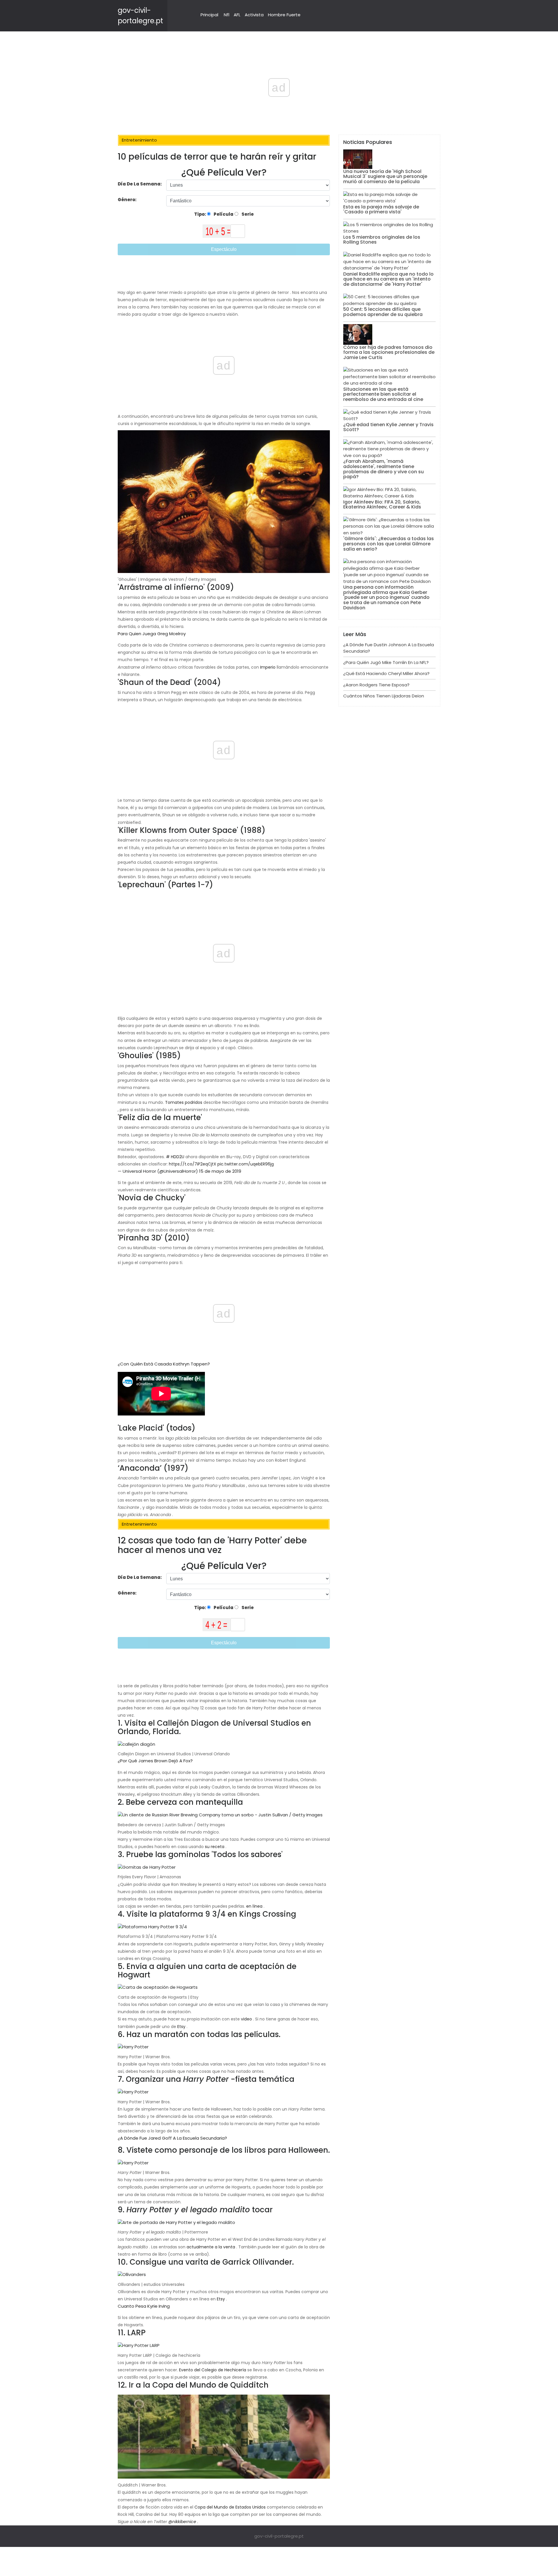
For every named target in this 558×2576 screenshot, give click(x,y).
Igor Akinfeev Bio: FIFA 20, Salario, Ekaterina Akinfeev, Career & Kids (382, 505)
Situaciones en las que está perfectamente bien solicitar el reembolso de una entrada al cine (383, 394)
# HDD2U (175, 1157)
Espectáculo (224, 249)
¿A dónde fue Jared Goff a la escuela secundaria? (172, 2138)
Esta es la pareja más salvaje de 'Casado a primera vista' (381, 209)
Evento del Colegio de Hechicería (213, 2370)
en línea (254, 1906)
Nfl (227, 15)
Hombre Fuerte (284, 15)
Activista (254, 15)
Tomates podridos (184, 1102)
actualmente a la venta (211, 2247)
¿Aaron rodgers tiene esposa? (376, 685)
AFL (237, 15)
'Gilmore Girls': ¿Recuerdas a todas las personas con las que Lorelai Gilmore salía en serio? (389, 544)
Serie (247, 214)
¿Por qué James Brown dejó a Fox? (155, 1761)
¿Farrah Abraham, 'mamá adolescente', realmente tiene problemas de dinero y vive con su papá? (383, 469)
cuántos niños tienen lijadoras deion (384, 696)
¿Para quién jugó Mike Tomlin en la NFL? (386, 662)
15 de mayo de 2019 (220, 1171)
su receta (215, 1847)
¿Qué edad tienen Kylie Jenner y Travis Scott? (388, 427)
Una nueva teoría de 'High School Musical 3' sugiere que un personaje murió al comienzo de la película (385, 176)
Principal (209, 15)
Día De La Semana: (140, 184)
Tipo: (201, 214)
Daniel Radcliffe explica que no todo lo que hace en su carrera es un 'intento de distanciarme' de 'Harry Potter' (388, 279)
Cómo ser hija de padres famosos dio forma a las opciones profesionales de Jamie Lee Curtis (389, 352)
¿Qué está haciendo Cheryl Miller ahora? (386, 673)
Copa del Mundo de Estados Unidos (230, 2507)
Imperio (268, 667)
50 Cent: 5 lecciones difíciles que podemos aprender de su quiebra (383, 312)
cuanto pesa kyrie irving (144, 2306)
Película (223, 214)
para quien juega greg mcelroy (152, 634)
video (246, 2019)
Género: (128, 200)
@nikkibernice (182, 2522)
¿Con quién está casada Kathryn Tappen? (164, 1364)
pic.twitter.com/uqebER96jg (246, 1164)
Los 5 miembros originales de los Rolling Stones (382, 240)
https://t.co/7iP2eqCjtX (193, 1164)
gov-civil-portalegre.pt (279, 2536)
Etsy (181, 2027)
